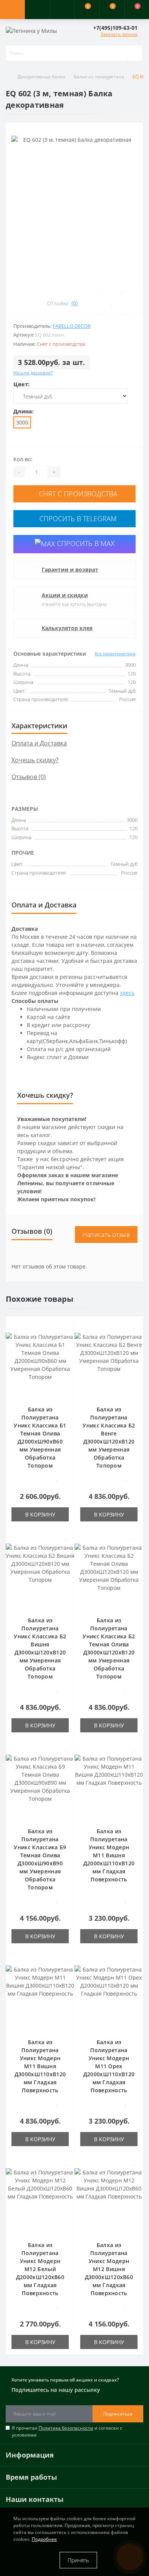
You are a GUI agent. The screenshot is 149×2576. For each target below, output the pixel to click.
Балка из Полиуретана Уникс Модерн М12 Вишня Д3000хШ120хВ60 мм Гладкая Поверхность (109, 2269)
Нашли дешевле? (33, 373)
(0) (74, 303)
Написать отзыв (106, 1235)
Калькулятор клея (67, 628)
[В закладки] (66, 1326)
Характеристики (39, 726)
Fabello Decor (72, 326)
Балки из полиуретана (99, 77)
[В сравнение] (66, 1337)
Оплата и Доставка (39, 743)
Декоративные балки (41, 77)
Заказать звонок (119, 34)
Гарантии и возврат (70, 569)
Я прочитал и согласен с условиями (67, 2431)
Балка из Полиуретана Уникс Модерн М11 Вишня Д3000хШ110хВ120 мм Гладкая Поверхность (40, 2066)
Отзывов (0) (29, 777)
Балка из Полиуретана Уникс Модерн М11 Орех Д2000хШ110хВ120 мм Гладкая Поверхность (109, 2066)
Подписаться (118, 2414)
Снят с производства (77, 494)
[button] (62, 10)
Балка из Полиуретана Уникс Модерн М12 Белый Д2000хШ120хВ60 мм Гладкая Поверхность (40, 2269)
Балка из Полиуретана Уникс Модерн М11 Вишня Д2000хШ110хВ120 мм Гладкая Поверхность (109, 1855)
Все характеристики (115, 654)
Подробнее (44, 2539)
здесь (127, 993)
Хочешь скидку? (35, 760)
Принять (78, 2560)
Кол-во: (23, 459)
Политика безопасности (66, 2428)
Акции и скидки (65, 595)
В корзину (40, 1514)
